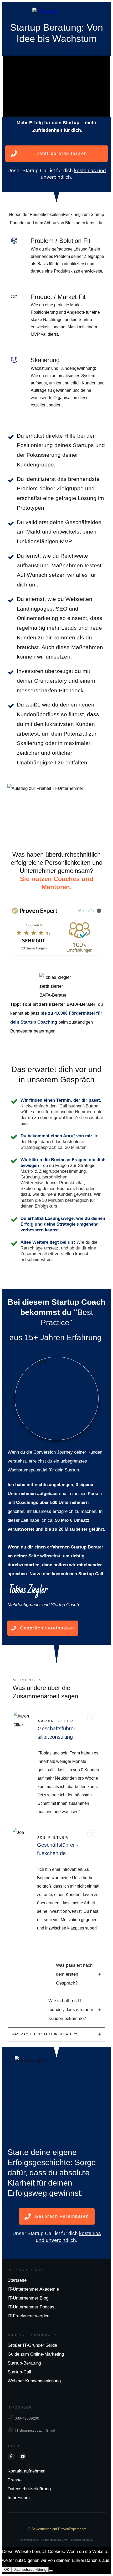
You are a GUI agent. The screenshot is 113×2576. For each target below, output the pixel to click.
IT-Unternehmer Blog (28, 2298)
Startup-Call (19, 2372)
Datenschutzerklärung (29, 2489)
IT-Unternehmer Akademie (33, 2289)
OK (7, 2570)
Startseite (17, 2280)
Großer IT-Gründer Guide (32, 2345)
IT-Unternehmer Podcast (32, 2307)
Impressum (19, 2498)
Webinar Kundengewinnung (34, 2381)
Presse (15, 2480)
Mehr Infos (87, 911)
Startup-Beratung (24, 2363)
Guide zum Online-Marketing (36, 2354)
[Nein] (51, 2571)
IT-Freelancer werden (29, 2316)
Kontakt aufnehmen (27, 2471)
